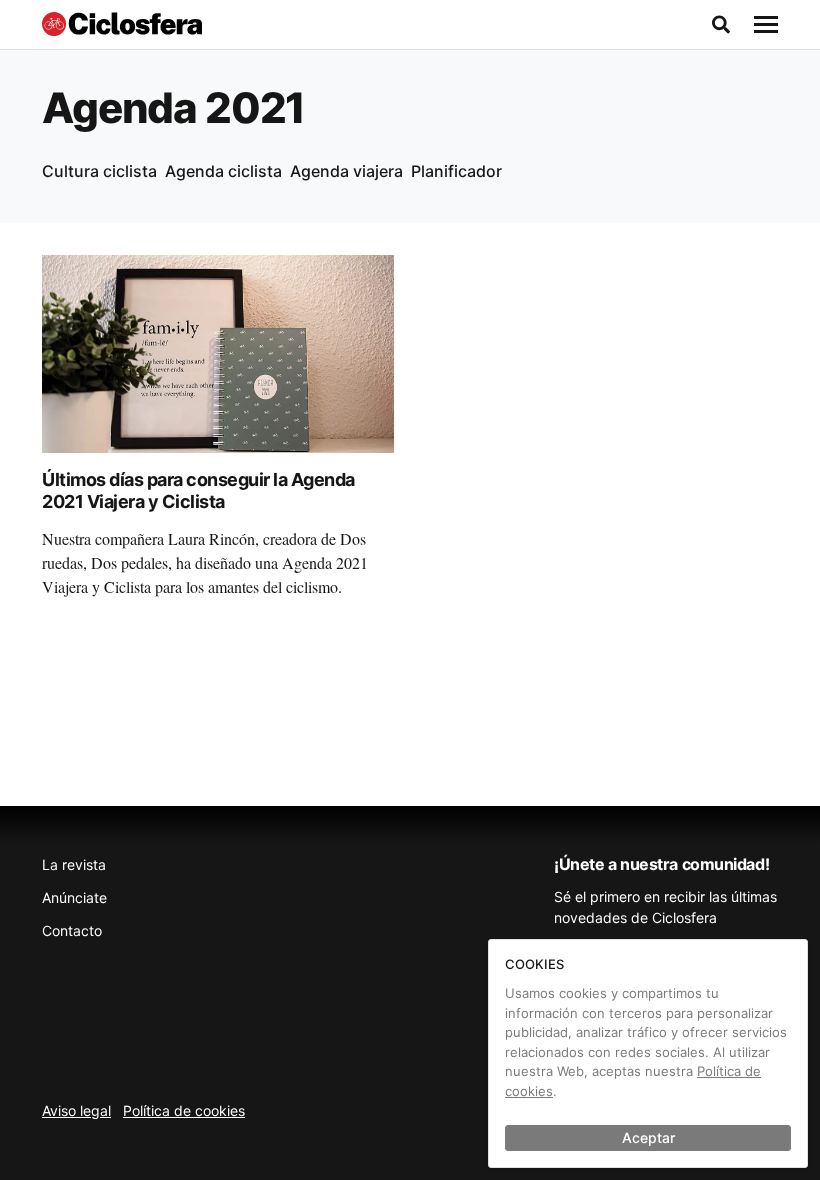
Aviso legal (76, 1110)
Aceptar (648, 1137)
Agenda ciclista (223, 171)
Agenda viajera (346, 171)
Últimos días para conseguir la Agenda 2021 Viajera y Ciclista (198, 491)
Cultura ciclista (99, 171)
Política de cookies (184, 1110)
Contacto (72, 930)
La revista (74, 864)
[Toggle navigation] (766, 25)
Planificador (456, 171)
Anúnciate (74, 897)
